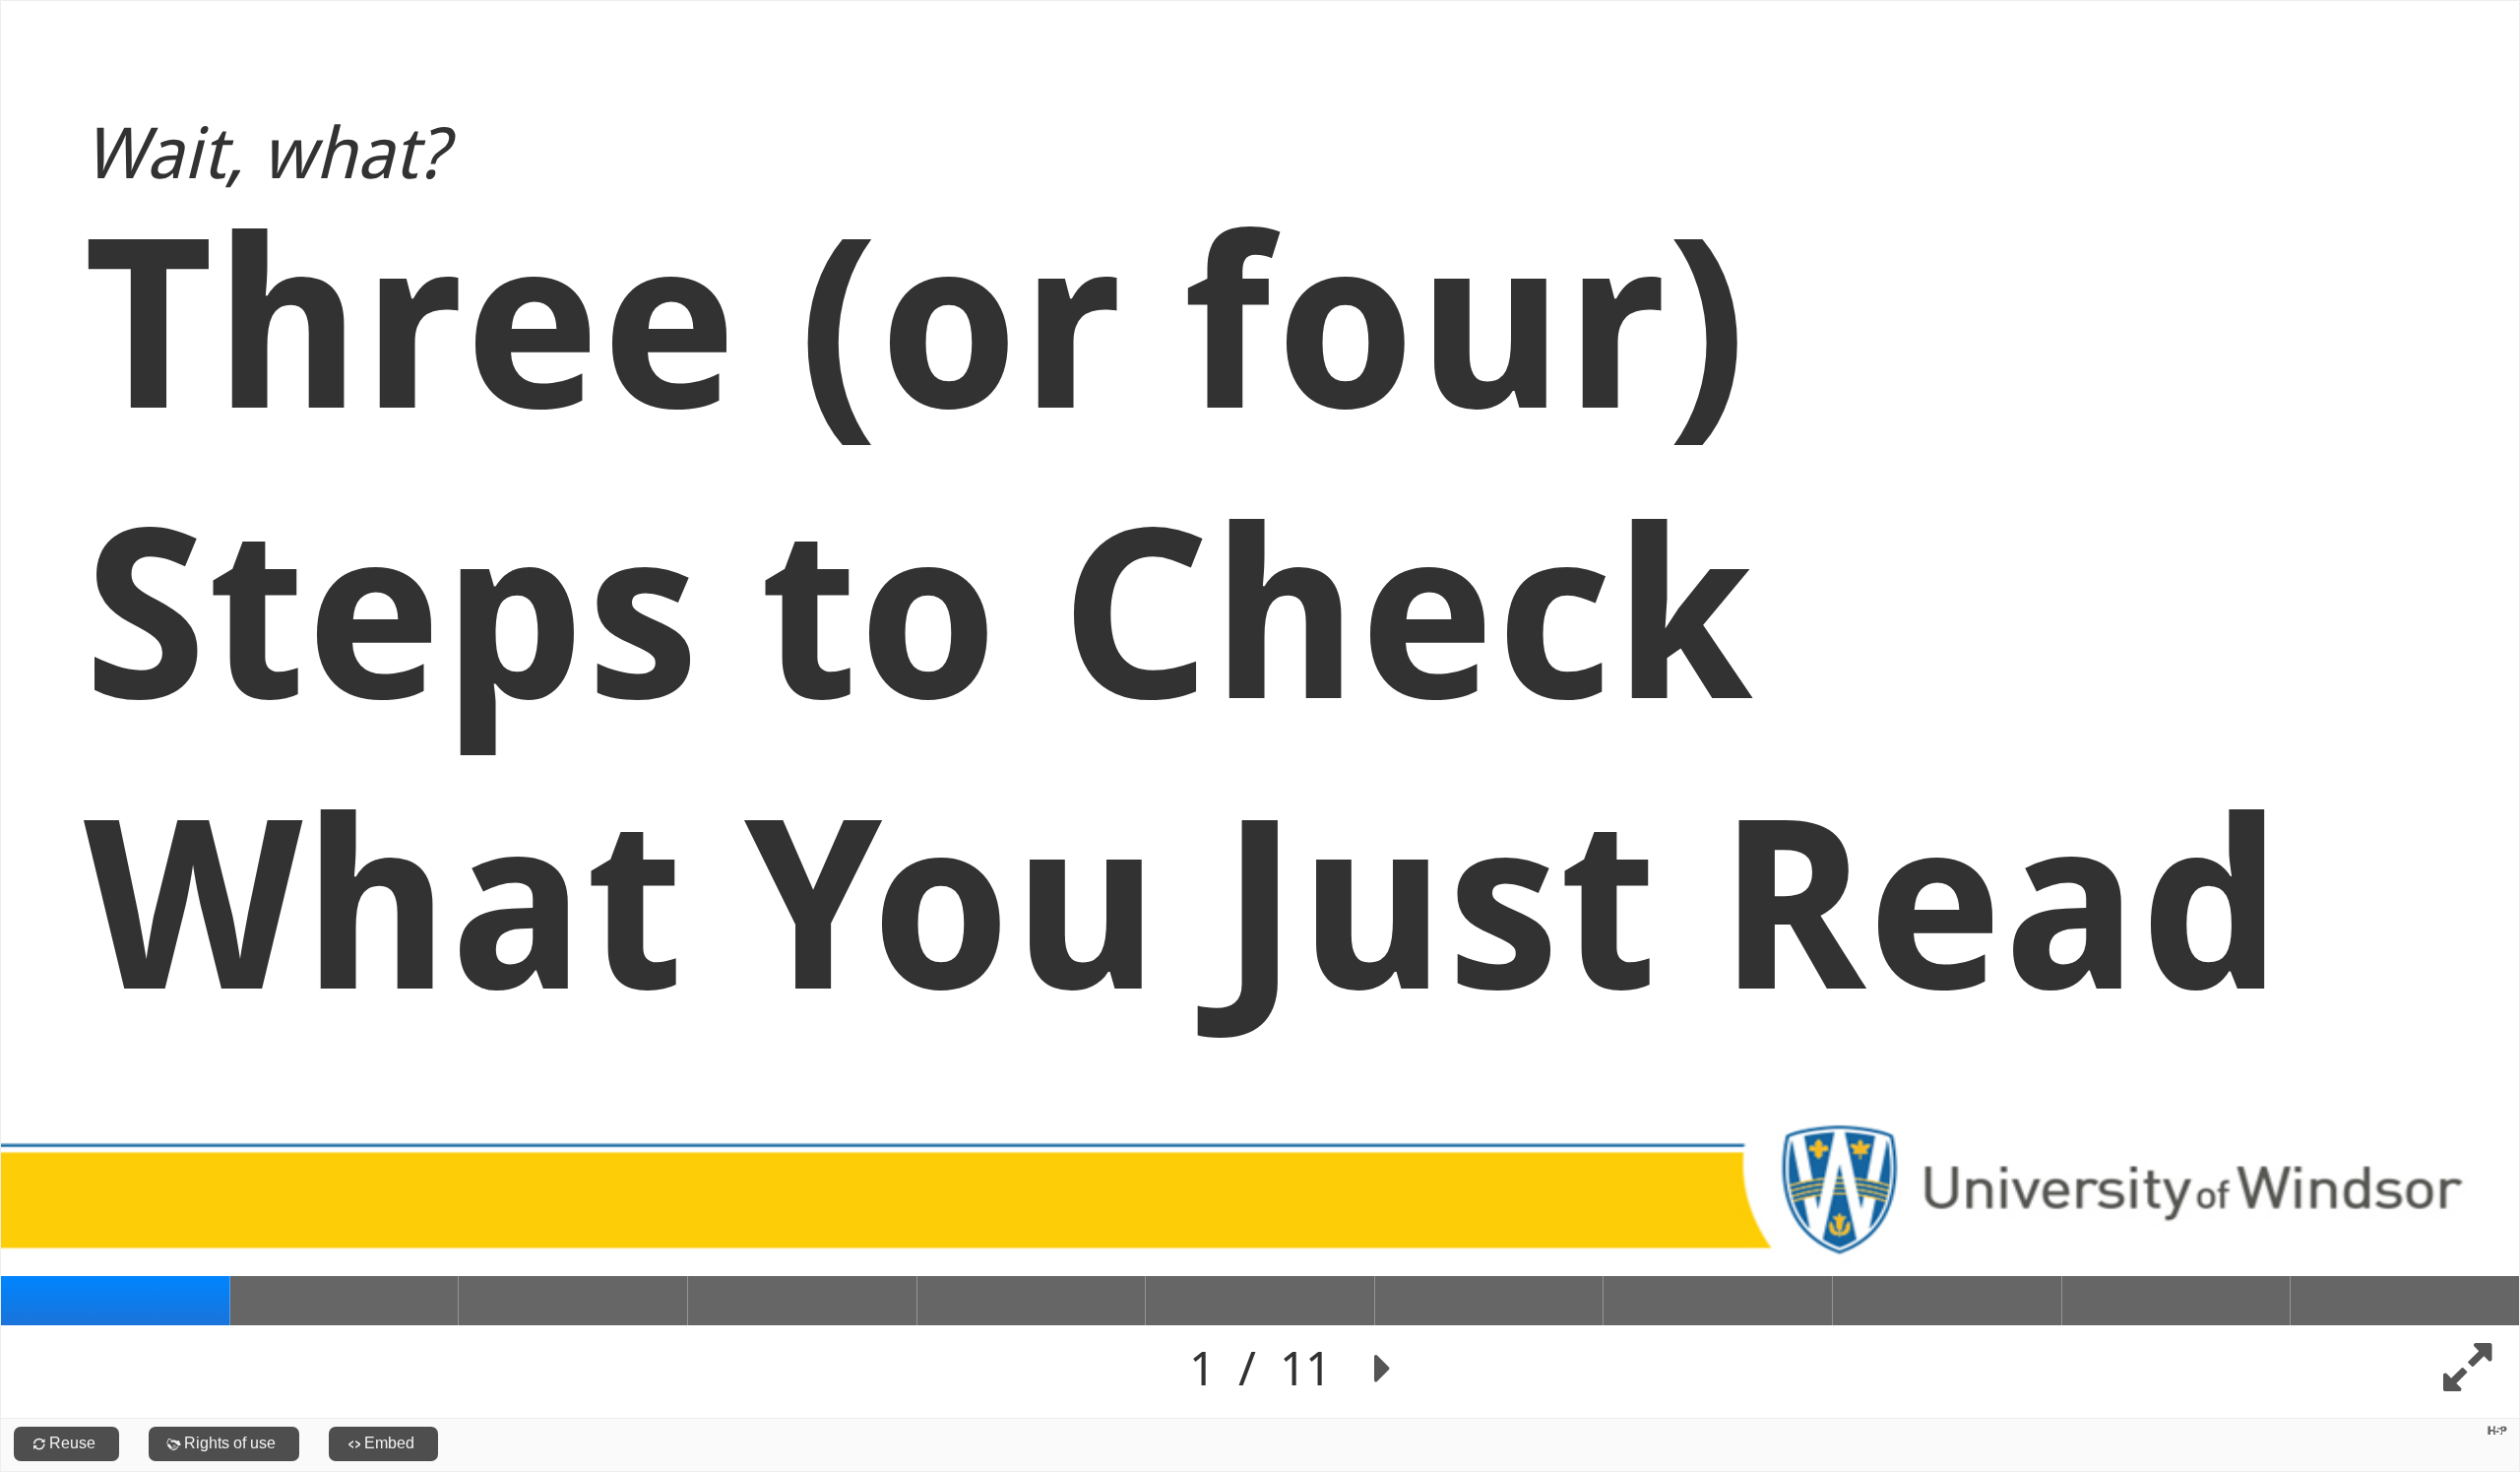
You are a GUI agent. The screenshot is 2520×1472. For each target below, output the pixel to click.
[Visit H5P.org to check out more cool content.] (2497, 1430)
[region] (1260, 709)
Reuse (72, 1443)
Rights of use (230, 1443)
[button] (1383, 1369)
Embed (389, 1443)
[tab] (116, 1301)
